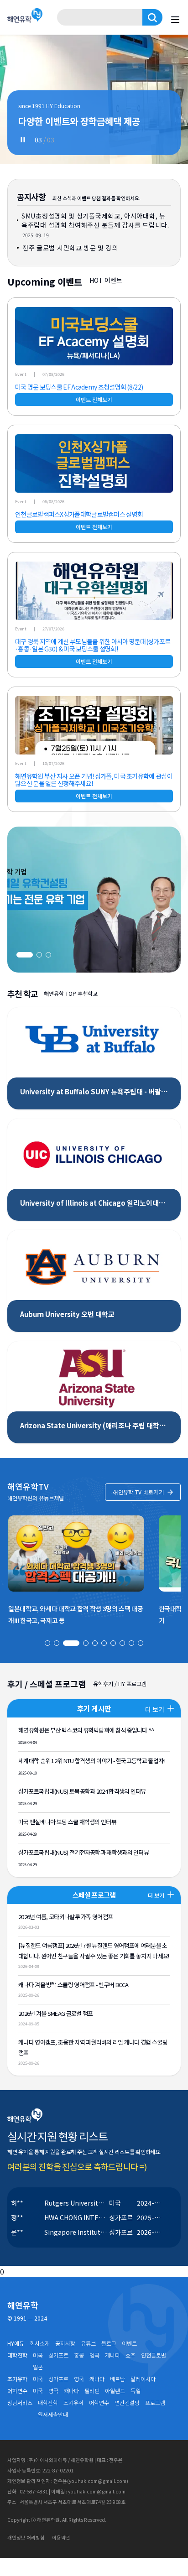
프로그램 (155, 2403)
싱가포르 (58, 2355)
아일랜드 (115, 2391)
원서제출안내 (53, 2415)
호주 (131, 2355)
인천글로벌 (154, 2355)
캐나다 (112, 2355)
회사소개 (40, 2343)
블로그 (109, 2343)
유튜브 (88, 2343)
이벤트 (129, 2343)
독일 (136, 2391)
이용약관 (61, 2537)
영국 (94, 2355)
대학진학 (48, 2403)
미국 (38, 2355)
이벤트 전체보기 (94, 399)
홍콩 (79, 2355)
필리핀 (92, 2391)
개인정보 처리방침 (26, 2537)
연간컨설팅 (127, 2403)
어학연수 (99, 2403)
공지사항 (65, 2343)
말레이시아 (143, 2379)
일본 (38, 2367)
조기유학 (73, 2403)
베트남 (117, 2379)
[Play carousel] (23, 140)
